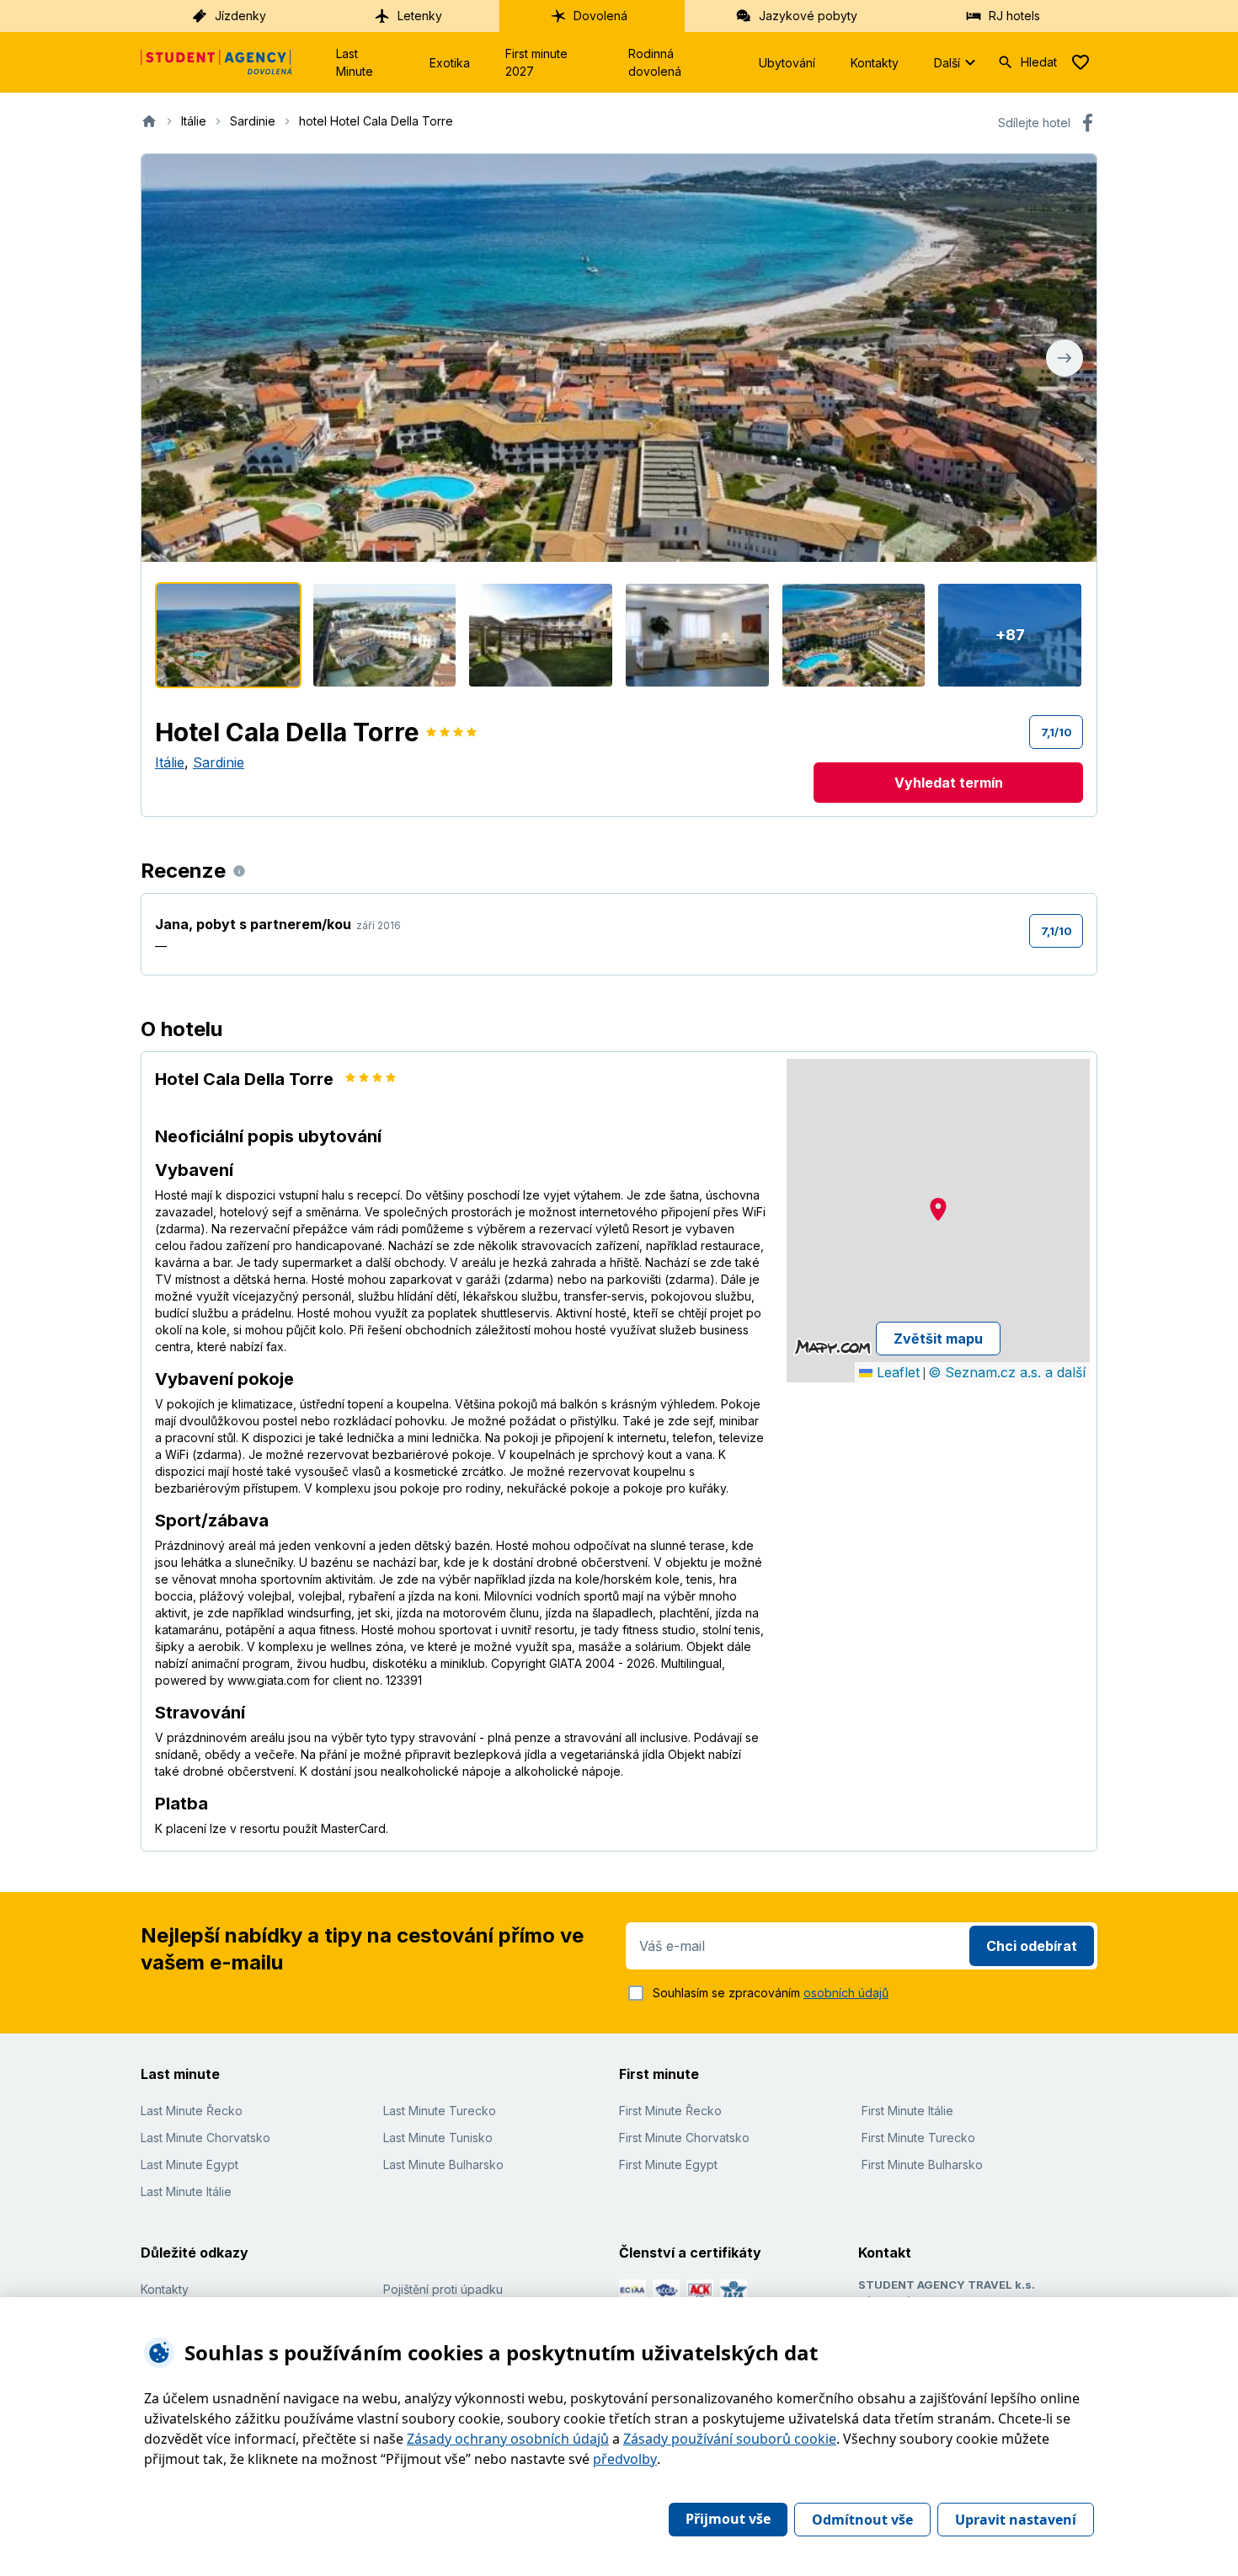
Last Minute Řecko (192, 2111)
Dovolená (600, 16)
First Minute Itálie (907, 2111)
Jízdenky (240, 16)
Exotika (450, 63)
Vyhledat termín (949, 783)
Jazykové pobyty (808, 16)
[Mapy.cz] (832, 1347)
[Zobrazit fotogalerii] (619, 358)
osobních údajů (846, 1993)
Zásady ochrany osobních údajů (508, 2439)
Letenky (420, 16)
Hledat (1039, 62)
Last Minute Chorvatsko (205, 2138)
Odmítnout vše (862, 2520)
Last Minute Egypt (189, 2164)
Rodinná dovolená (655, 62)
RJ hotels (1014, 16)
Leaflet (896, 1372)
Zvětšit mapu (938, 1339)
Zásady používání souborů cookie (730, 2439)
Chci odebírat (1032, 1946)
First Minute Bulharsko (922, 2164)
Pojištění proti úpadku (443, 2289)
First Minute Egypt (668, 2164)
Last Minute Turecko (440, 2111)
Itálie (170, 762)
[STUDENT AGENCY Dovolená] (216, 62)
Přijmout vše (728, 2519)
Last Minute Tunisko (438, 2138)
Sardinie (219, 762)
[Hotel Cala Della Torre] (228, 635)
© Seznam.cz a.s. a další (1007, 1372)
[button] (938, 1209)
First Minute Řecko (670, 2111)
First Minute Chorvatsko (684, 2138)
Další (947, 63)
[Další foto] (1065, 358)
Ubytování (787, 63)
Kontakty (875, 63)
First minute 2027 (536, 62)
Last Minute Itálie (186, 2191)
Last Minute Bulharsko (443, 2164)
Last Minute (355, 62)
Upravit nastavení (1016, 2520)
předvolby (625, 2459)
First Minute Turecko (918, 2138)
